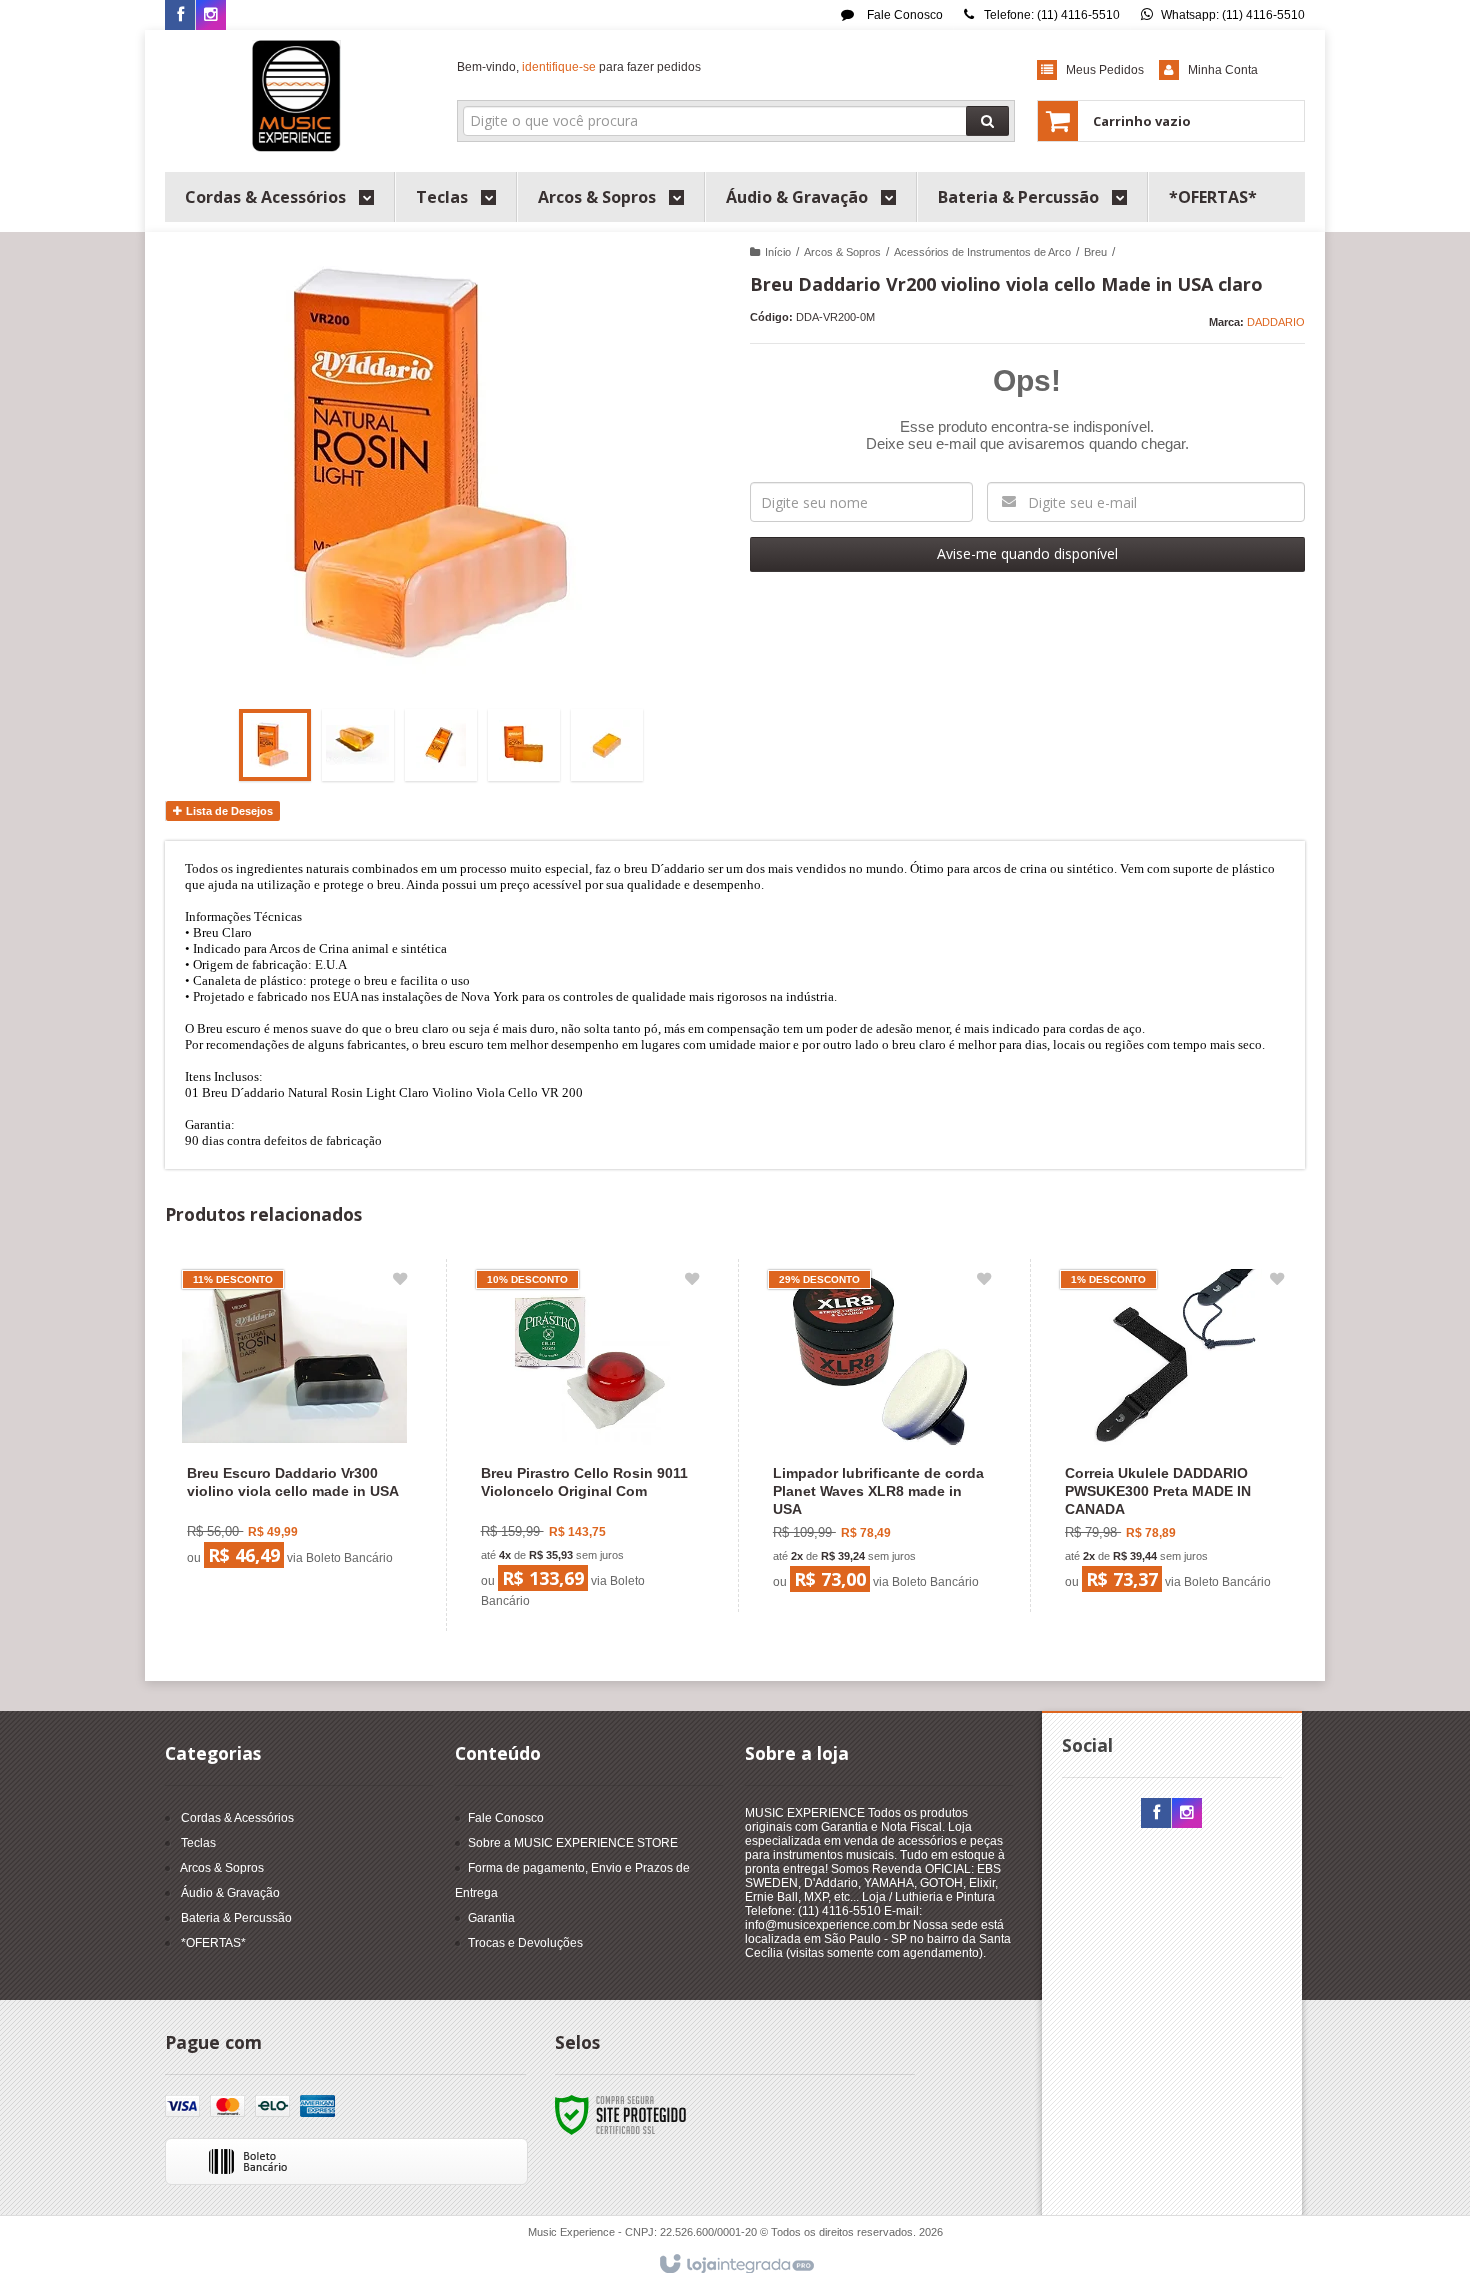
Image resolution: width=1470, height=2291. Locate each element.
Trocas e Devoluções (525, 1943)
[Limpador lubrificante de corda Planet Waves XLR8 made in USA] (879, 1435)
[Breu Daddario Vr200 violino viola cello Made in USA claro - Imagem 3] (441, 745)
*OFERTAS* (213, 1943)
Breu (1095, 252)
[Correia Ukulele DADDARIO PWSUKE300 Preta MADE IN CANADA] (1171, 1435)
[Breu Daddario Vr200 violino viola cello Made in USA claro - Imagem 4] (524, 745)
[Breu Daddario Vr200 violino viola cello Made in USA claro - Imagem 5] (607, 745)
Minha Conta (1223, 70)
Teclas (198, 1843)
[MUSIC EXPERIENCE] (296, 96)
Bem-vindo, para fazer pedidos (579, 67)
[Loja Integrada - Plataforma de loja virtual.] (735, 2265)
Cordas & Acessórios (237, 1818)
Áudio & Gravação (230, 1893)
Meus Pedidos (1105, 70)
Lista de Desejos (228, 811)
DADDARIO (1276, 322)
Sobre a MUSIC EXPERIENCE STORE (573, 1843)
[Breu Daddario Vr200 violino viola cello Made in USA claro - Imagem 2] (358, 745)
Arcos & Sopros (842, 252)
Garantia (491, 1918)
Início (778, 252)
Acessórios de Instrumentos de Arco (982, 252)
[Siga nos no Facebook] (180, 16)
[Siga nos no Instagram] (211, 16)
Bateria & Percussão (236, 1918)
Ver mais (306, 1496)
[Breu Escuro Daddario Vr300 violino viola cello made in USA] (294, 1423)
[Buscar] (987, 121)
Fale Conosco (903, 15)
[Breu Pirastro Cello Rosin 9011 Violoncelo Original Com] (587, 1445)
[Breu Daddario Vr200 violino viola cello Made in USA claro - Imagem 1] (275, 745)
